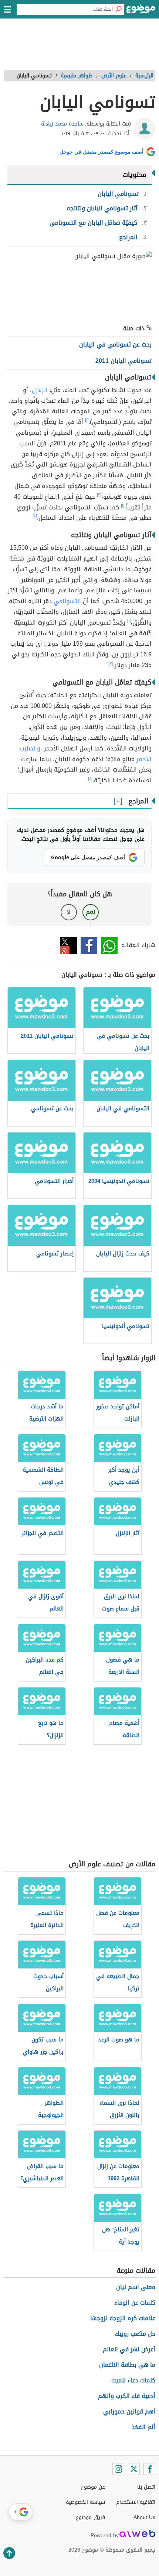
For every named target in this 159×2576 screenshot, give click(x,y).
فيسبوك (89, 945)
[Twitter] (134, 2469)
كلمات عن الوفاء (135, 2303)
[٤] (90, 779)
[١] (87, 420)
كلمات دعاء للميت (133, 2380)
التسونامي (67, 601)
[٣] (111, 663)
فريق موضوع (90, 2517)
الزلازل (40, 390)
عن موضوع (93, 2487)
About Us (144, 2517)
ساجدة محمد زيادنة (62, 124)
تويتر (69, 945)
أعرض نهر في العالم (129, 2349)
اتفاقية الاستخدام (136, 2502)
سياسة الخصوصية (85, 2502)
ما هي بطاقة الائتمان (127, 2365)
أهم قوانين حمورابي (129, 2411)
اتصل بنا (146, 2487)
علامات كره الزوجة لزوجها (123, 2318)
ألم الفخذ (143, 2427)
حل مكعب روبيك (135, 2334)
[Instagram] (118, 2469)
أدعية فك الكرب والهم (127, 2396)
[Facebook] (149, 2469)
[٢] (99, 495)
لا (69, 912)
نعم (91, 912)
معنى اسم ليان (136, 2287)
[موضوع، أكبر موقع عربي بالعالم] (141, 11)
